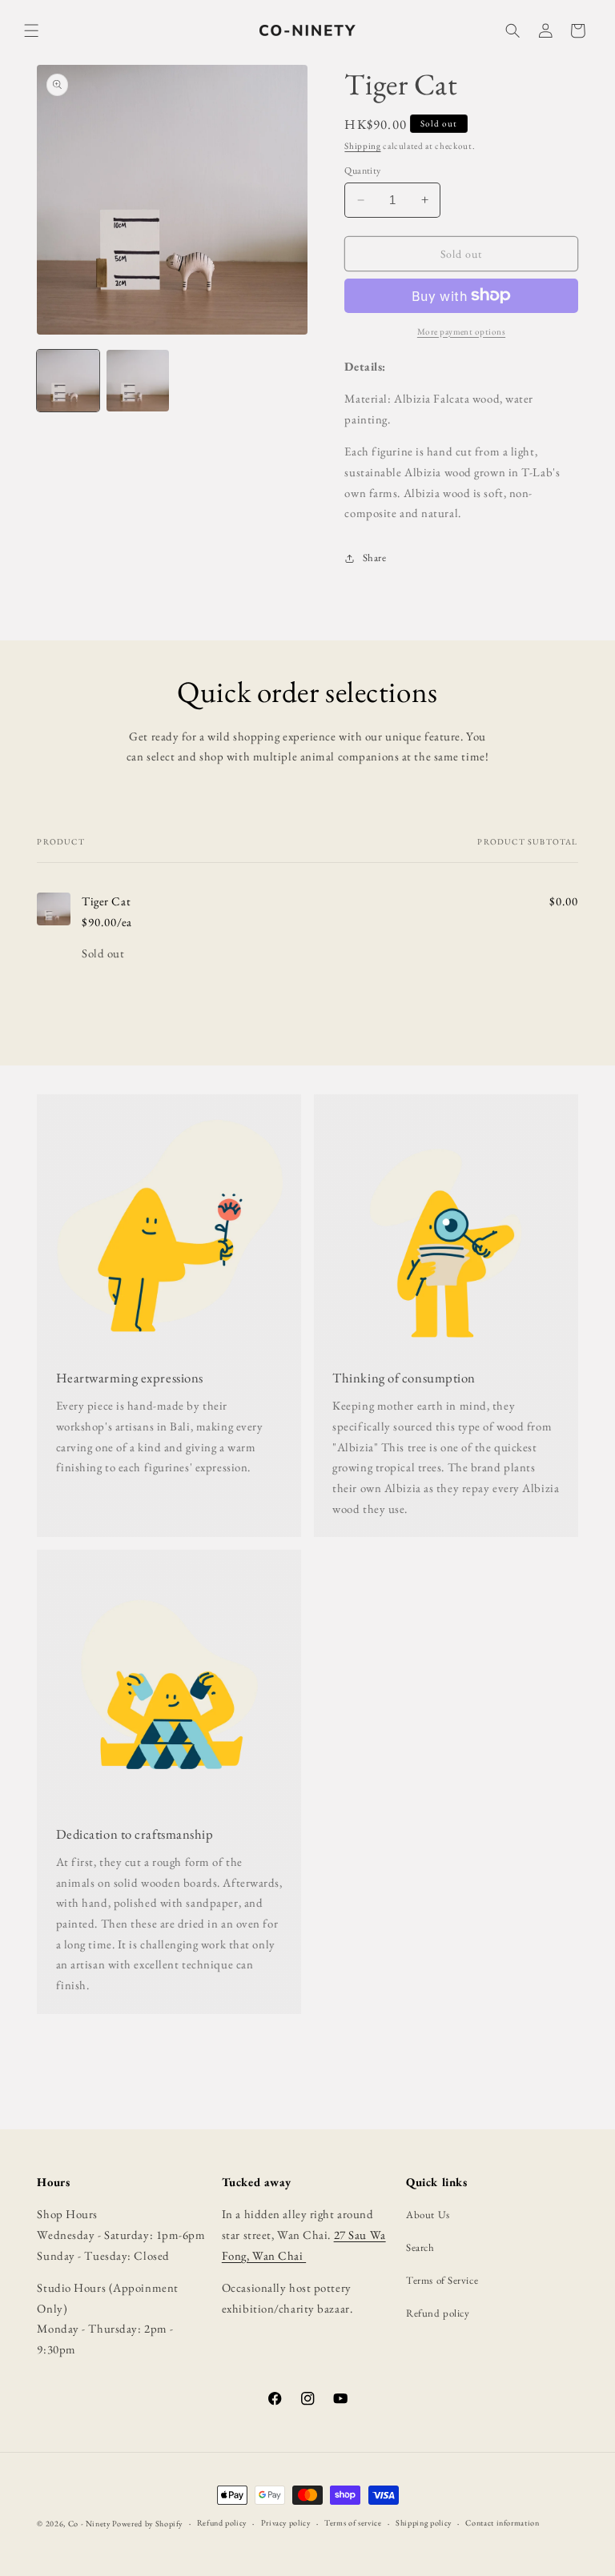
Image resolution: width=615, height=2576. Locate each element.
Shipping (362, 146)
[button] (32, 31)
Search (420, 2247)
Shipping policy (424, 2523)
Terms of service (353, 2523)
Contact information (502, 2523)
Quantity (362, 171)
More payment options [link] (461, 331)
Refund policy (438, 2313)
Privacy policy (286, 2523)
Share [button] (374, 558)
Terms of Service (442, 2280)
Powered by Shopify (147, 2524)
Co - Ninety (89, 2524)
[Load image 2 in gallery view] (137, 381)
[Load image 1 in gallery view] (68, 381)
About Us (428, 2215)
